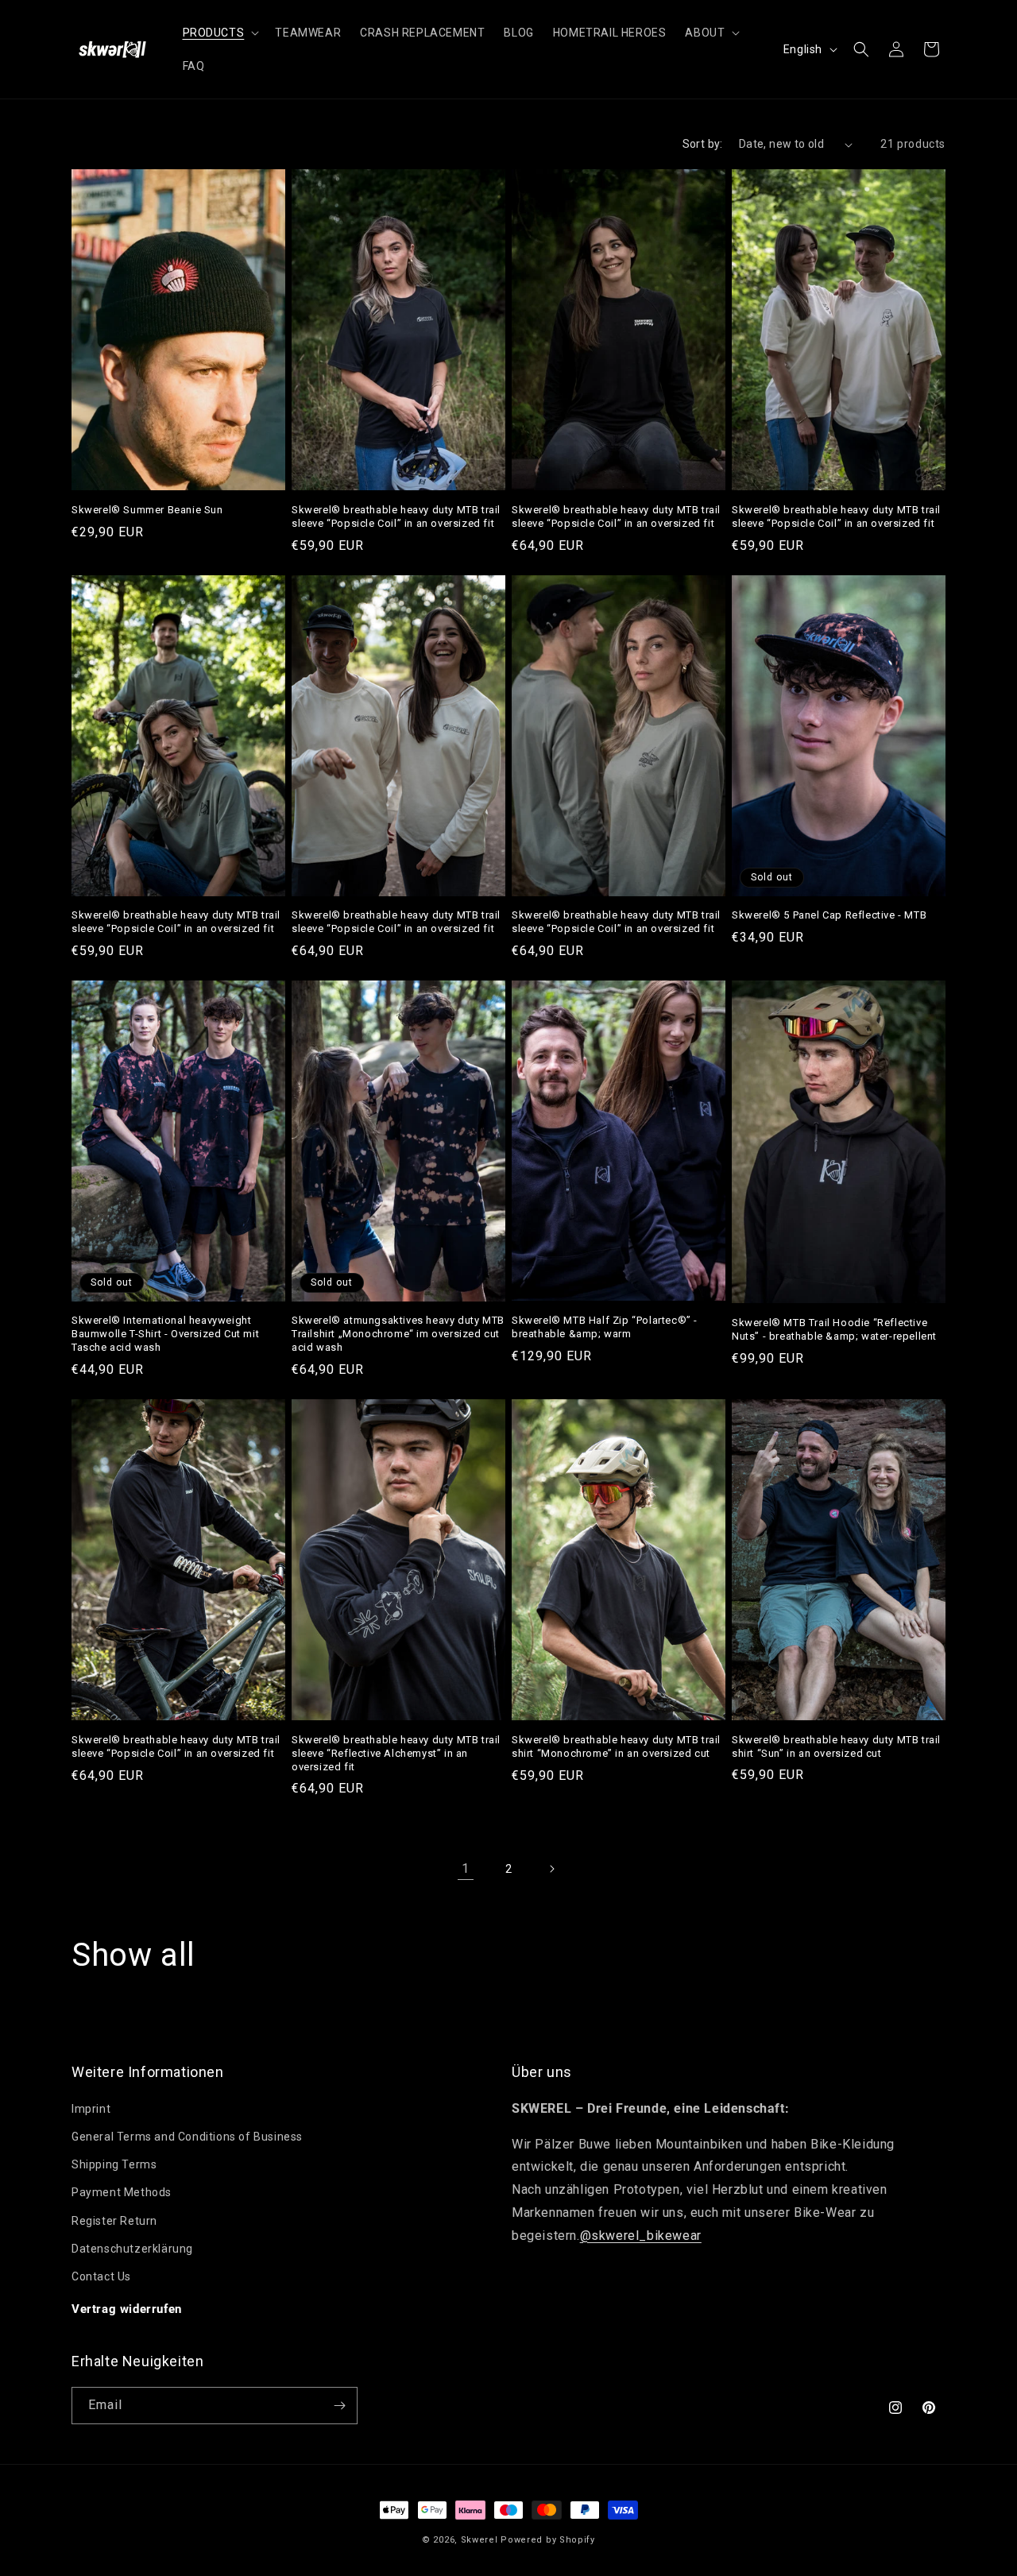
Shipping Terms (114, 2164)
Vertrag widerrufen (127, 2309)
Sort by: (703, 144)
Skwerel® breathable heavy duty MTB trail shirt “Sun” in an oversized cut (836, 1746)
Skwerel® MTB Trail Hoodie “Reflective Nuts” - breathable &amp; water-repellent (834, 1329)
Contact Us (101, 2276)
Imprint (91, 2109)
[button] (220, 33)
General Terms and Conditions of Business (187, 2137)
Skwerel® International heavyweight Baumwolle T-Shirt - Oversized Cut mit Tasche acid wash (165, 1334)
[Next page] (551, 1869)
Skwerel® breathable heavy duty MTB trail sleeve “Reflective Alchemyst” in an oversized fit (396, 1753)
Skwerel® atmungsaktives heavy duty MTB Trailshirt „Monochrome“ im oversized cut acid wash (398, 1334)
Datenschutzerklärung (132, 2249)
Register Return (114, 2221)
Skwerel (479, 2540)
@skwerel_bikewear (641, 2236)
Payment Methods (122, 2192)
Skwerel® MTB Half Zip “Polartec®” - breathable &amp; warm (605, 1327)
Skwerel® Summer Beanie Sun (147, 510)
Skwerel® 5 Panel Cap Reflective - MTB (829, 915)
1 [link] (466, 1868)
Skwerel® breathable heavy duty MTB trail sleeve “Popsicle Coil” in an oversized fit (396, 516)
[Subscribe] (339, 2406)
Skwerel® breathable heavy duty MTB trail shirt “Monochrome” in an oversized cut (616, 1746)
